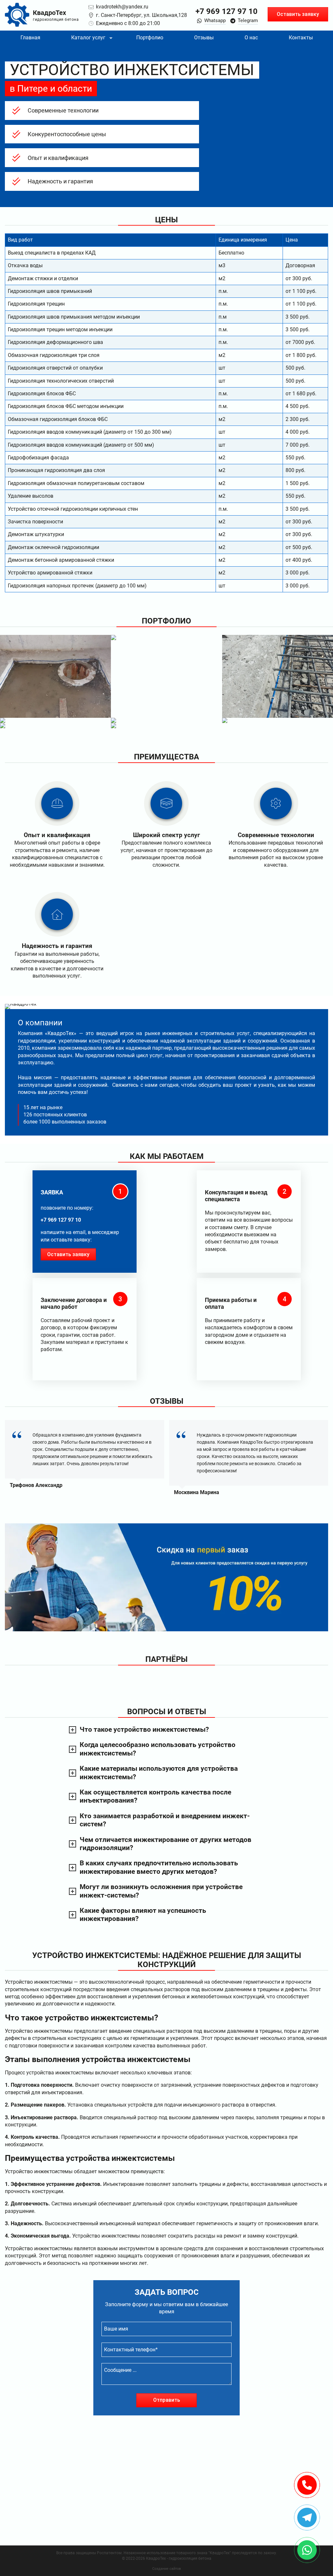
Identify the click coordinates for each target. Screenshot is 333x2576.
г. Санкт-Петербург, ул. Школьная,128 (141, 15)
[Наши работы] (55, 676)
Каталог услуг (88, 38)
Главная (30, 38)
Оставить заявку (298, 14)
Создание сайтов (166, 2569)
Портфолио (150, 38)
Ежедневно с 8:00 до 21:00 (128, 23)
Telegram (248, 20)
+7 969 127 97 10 (226, 11)
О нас (251, 38)
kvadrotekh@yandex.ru (122, 7)
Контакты (301, 38)
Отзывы (204, 38)
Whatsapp (215, 20)
